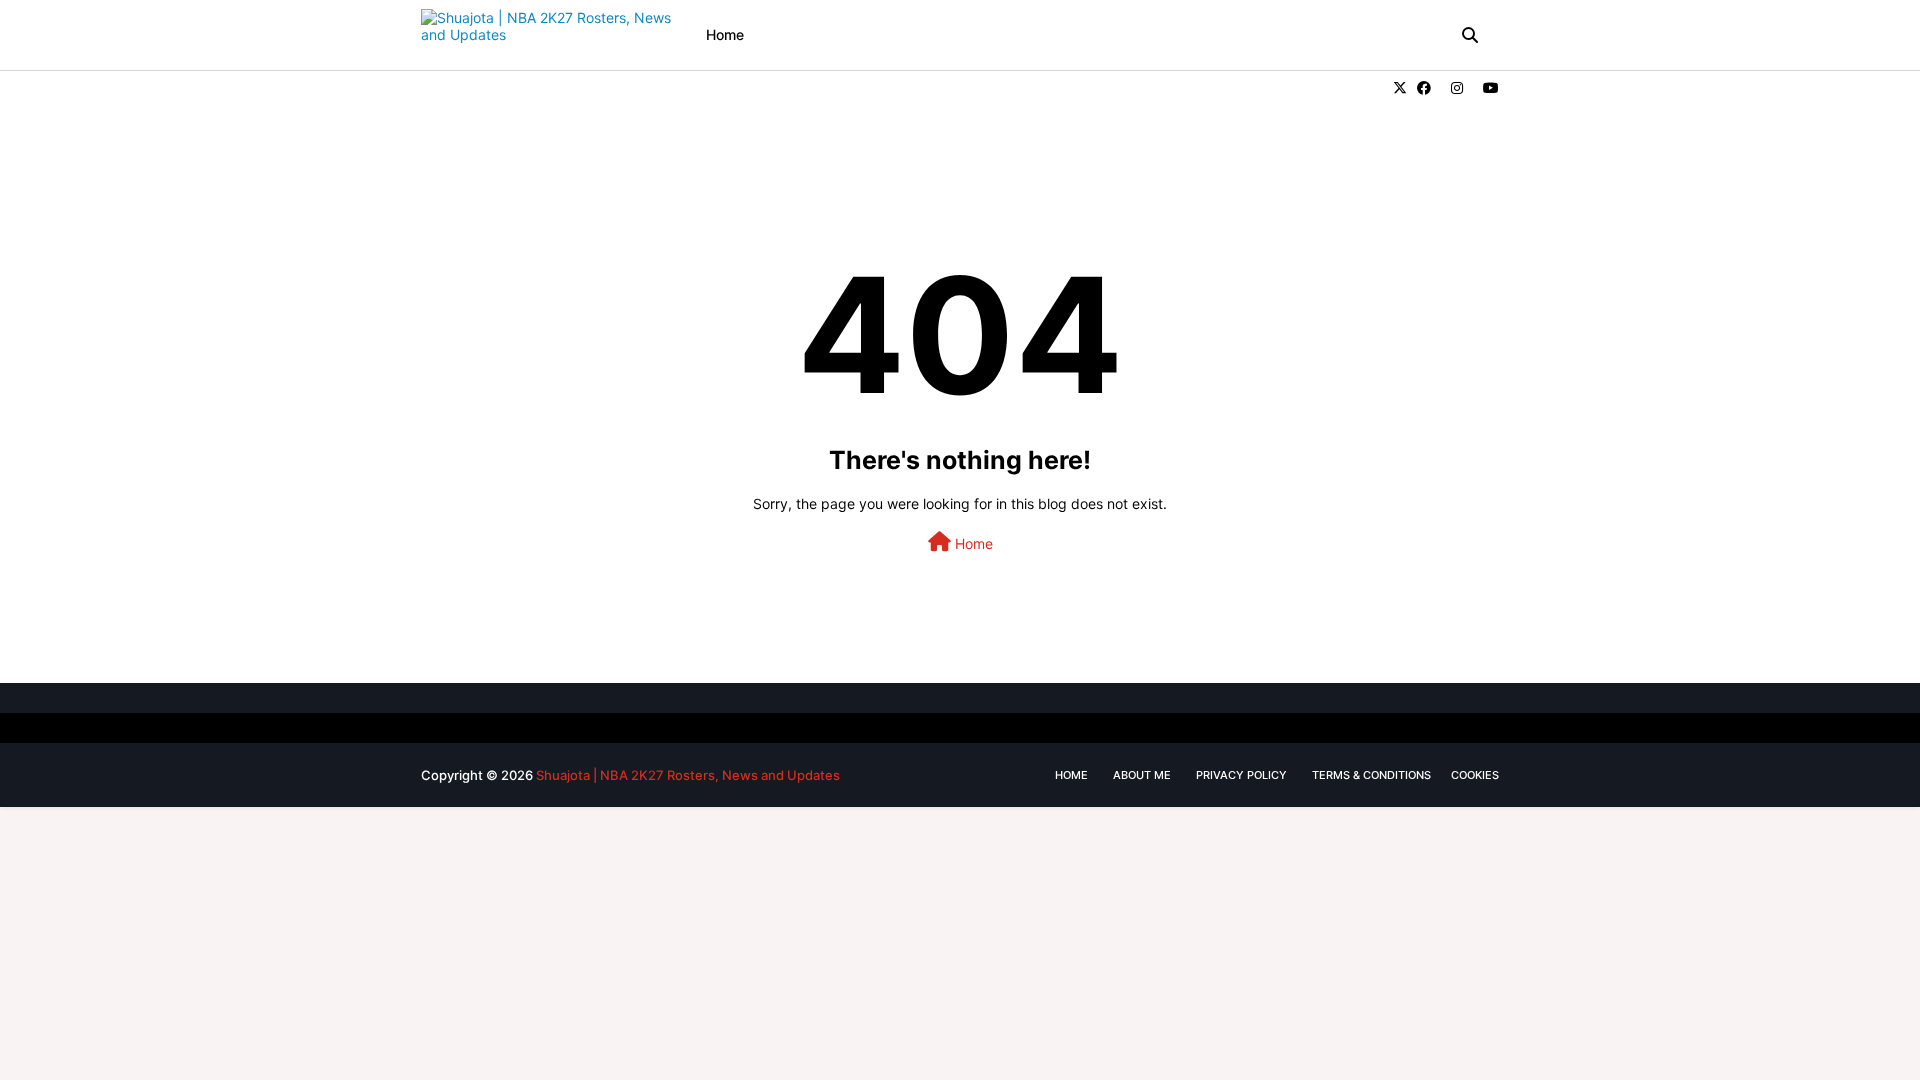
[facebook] (1424, 88)
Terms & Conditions (1371, 775)
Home (972, 543)
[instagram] (1457, 88)
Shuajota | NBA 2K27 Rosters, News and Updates (688, 775)
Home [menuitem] (725, 34)
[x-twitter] (1400, 88)
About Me (1142, 775)
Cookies (1475, 775)
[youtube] (1488, 88)
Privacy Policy (1241, 775)
